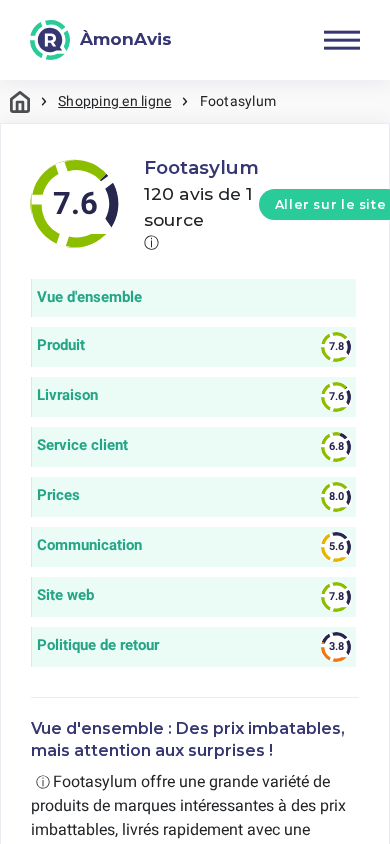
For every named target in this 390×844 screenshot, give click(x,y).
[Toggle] (342, 40)
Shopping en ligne (114, 101)
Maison (20, 101)
